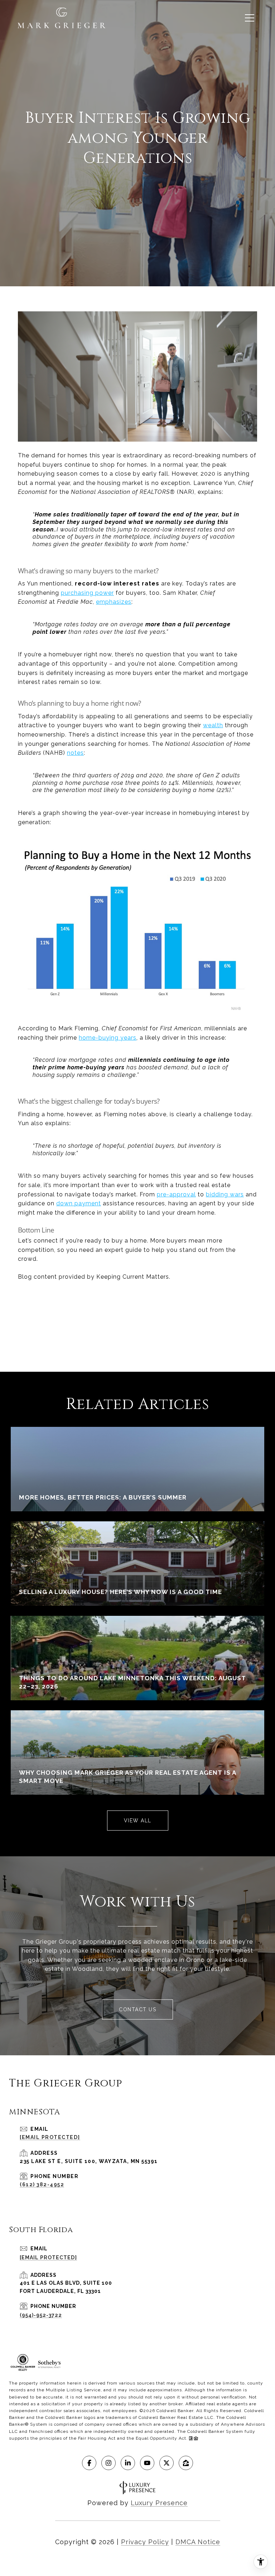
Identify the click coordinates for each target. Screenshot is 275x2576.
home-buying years (108, 1038)
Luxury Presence (159, 2503)
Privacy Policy (145, 2542)
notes (75, 753)
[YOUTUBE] (147, 2463)
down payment (79, 1203)
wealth (213, 725)
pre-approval (176, 1194)
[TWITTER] (167, 2463)
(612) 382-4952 (42, 2184)
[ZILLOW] (186, 2463)
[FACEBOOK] (89, 2463)
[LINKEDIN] (128, 2463)
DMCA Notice (198, 2542)
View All (138, 1821)
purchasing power (87, 593)
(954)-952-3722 (41, 2315)
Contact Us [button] (137, 2009)
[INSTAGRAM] (108, 2463)
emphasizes (114, 602)
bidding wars (225, 1194)
